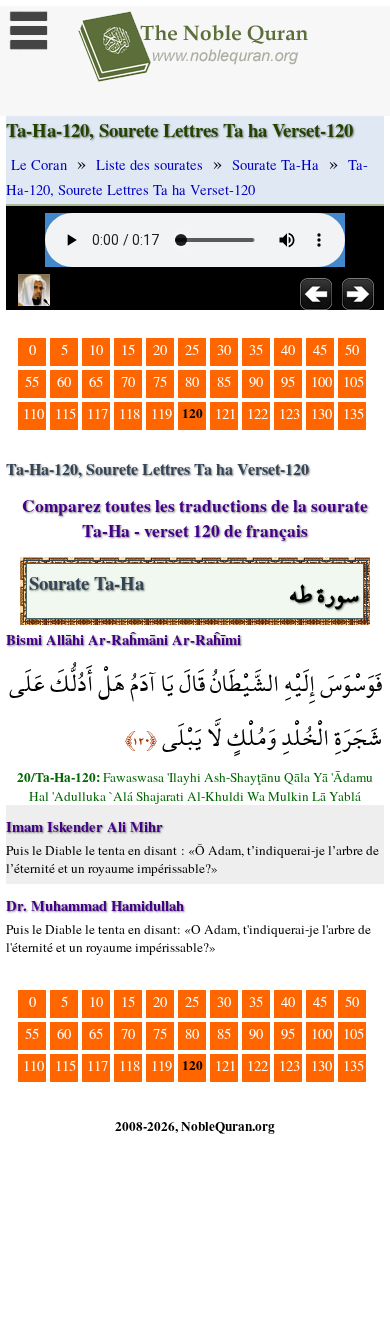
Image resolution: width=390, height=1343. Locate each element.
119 (161, 413)
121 (225, 413)
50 (352, 349)
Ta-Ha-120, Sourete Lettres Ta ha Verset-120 (187, 177)
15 (128, 349)
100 (321, 381)
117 (97, 413)
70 (128, 381)
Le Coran (39, 164)
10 (96, 349)
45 (320, 349)
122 (257, 413)
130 (321, 413)
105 (353, 381)
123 (289, 413)
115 (65, 413)
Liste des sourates (149, 164)
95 (288, 381)
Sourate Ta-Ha (275, 164)
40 (288, 349)
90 (256, 381)
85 (224, 381)
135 (353, 413)
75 (160, 381)
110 (33, 413)
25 (192, 349)
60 (64, 381)
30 (224, 349)
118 (129, 413)
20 (160, 349)
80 (192, 381)
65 (96, 381)
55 (32, 381)
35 (256, 349)
